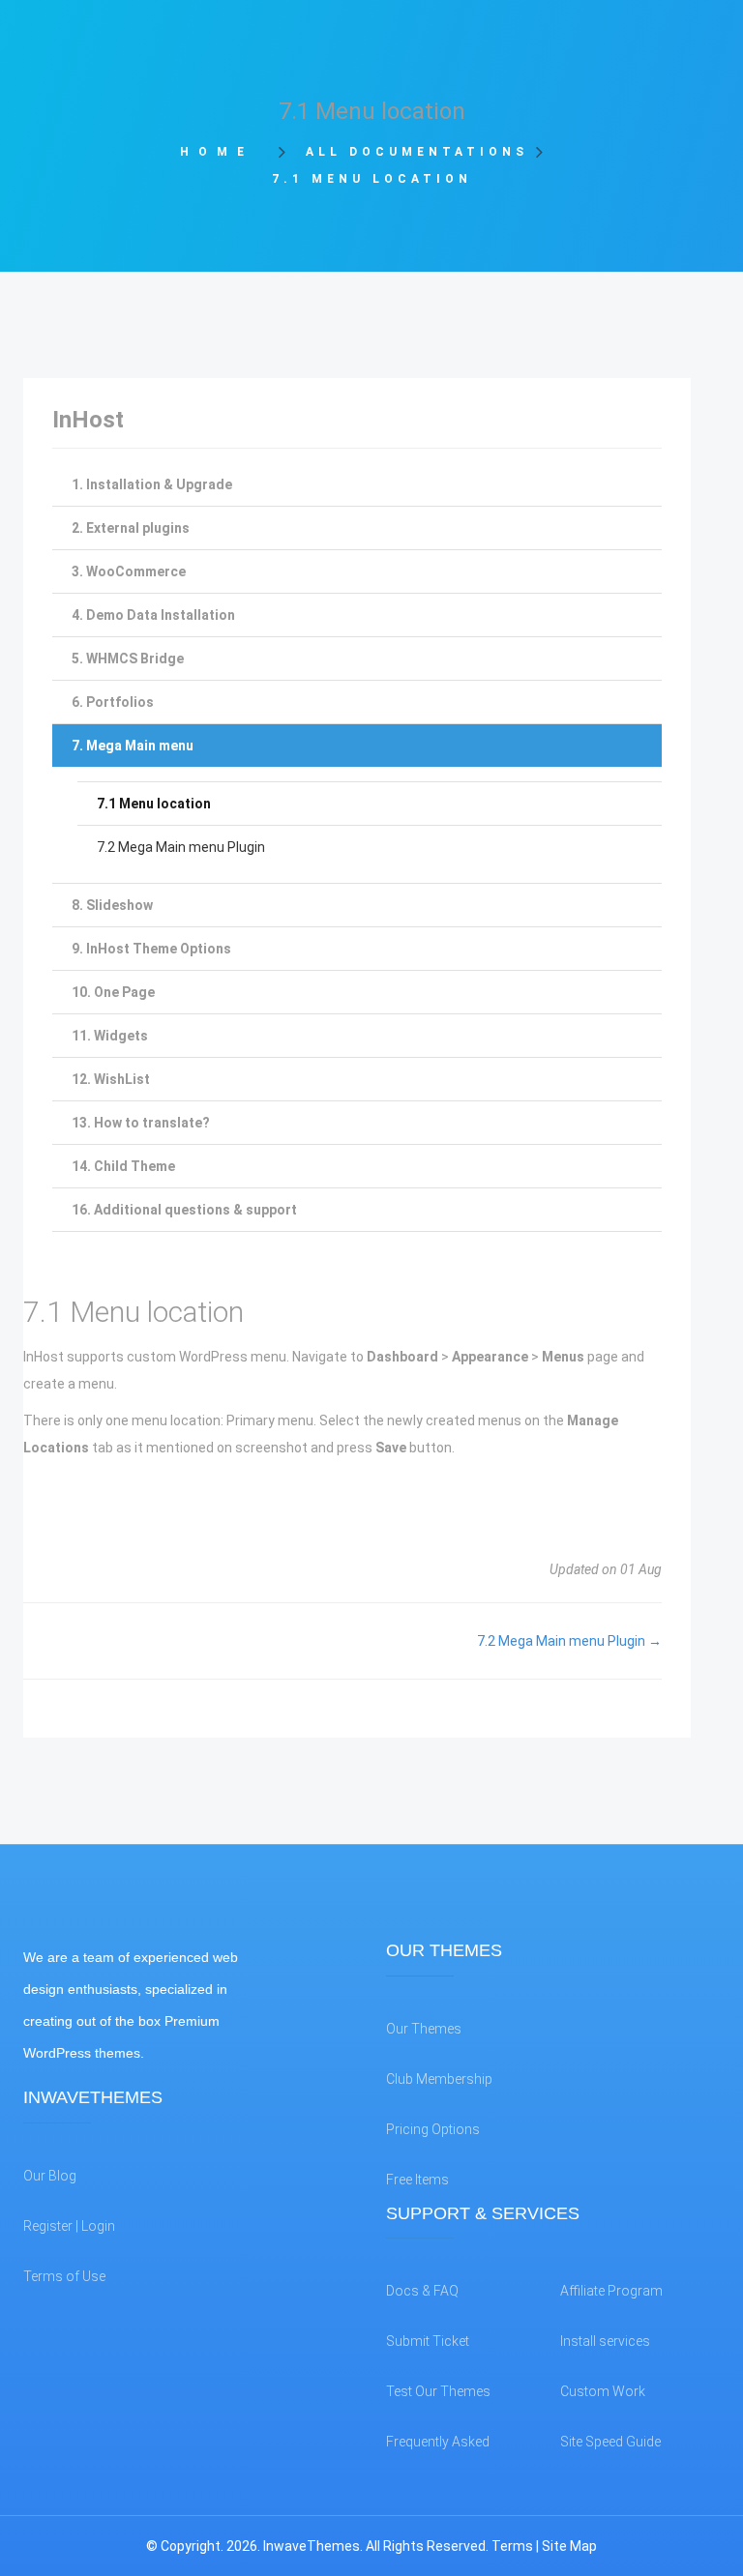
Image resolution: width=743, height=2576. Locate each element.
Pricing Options (433, 2129)
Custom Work (603, 2391)
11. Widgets (110, 1036)
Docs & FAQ (422, 2291)
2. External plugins (131, 528)
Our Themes (424, 2029)
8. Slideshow (112, 905)
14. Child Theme (123, 1166)
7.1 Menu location (154, 804)
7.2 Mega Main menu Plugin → (569, 1641)
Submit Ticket (428, 2341)
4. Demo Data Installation (153, 615)
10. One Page (113, 992)
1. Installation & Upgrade (152, 484)
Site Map (569, 2546)
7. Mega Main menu (133, 746)
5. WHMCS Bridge (128, 659)
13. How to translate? (141, 1123)
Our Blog (50, 2176)
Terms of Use (64, 2276)
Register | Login (69, 2226)
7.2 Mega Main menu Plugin (181, 847)
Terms (512, 2546)
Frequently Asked (438, 2442)
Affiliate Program (611, 2291)
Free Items (417, 2180)
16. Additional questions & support (184, 1210)
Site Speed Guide (610, 2442)
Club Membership (439, 2079)
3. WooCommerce (129, 571)
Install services (605, 2341)
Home (223, 152)
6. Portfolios (113, 702)
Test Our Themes (438, 2391)
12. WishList (111, 1079)
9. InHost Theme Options (151, 949)
